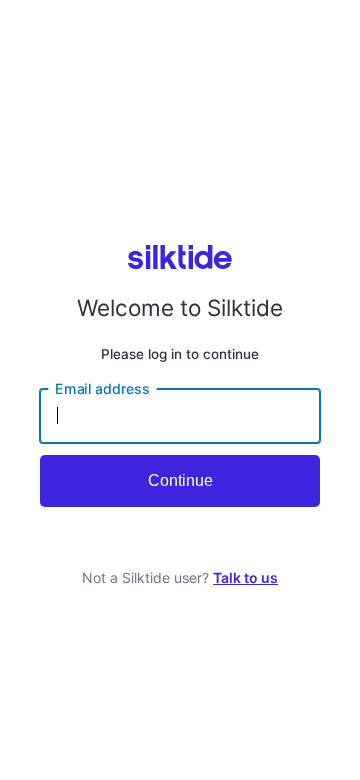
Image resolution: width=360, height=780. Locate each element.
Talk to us (245, 577)
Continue (180, 480)
